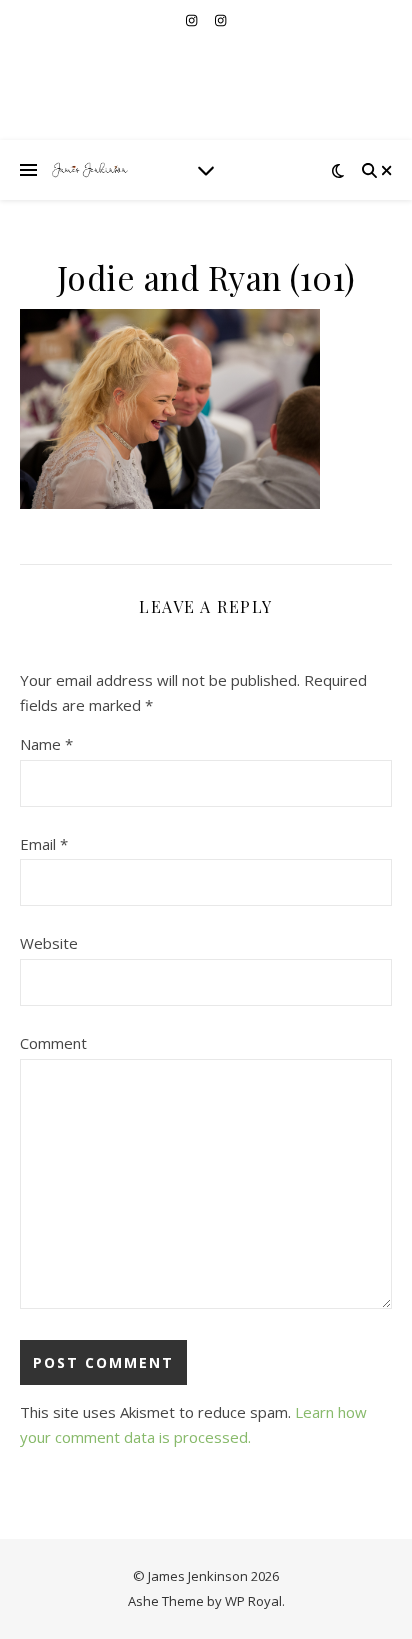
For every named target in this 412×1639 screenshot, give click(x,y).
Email (44, 844)
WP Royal (253, 1601)
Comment (53, 1043)
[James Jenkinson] (90, 169)
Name (46, 744)
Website (49, 943)
